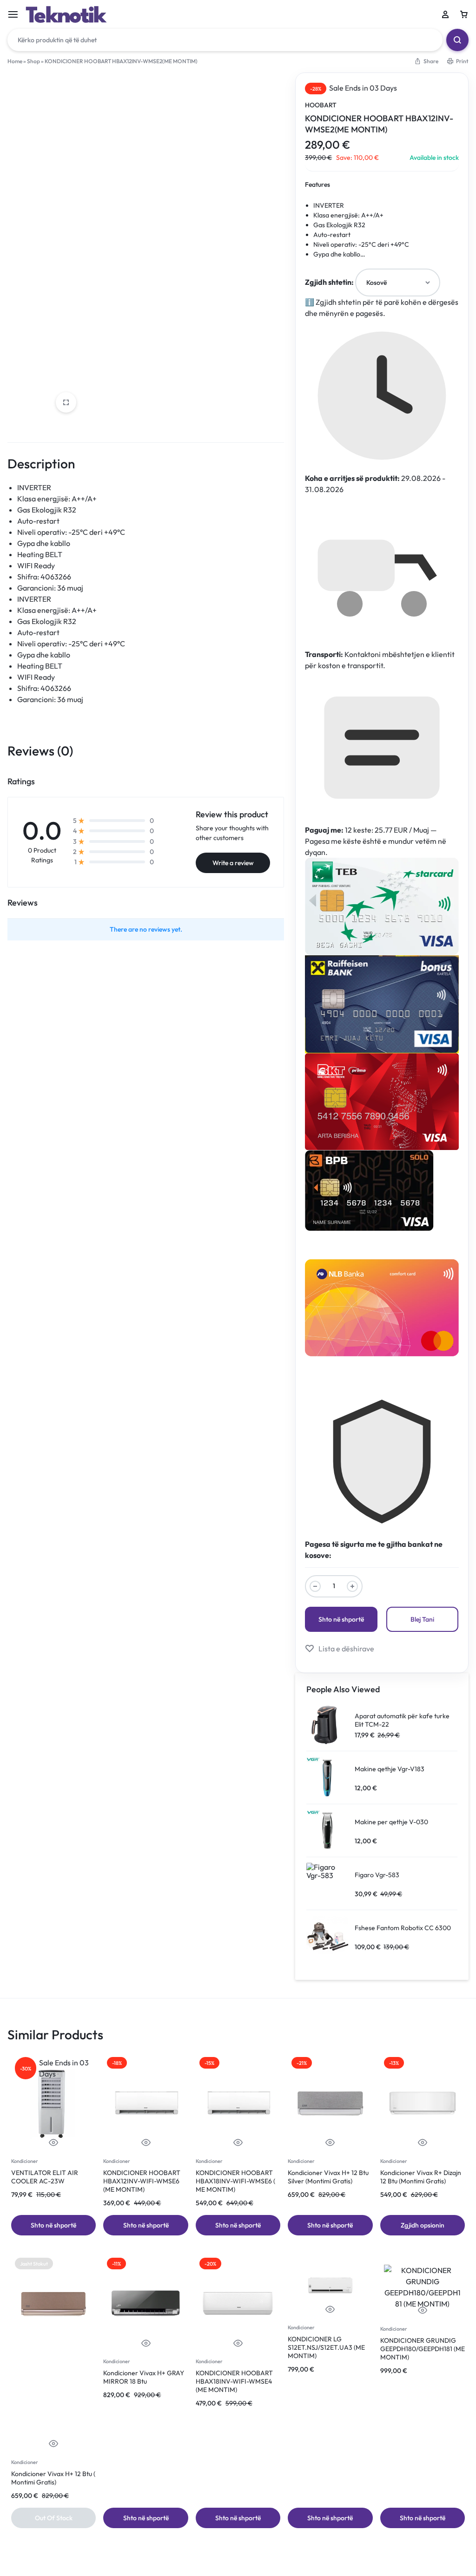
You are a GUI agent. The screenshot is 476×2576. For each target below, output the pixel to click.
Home (15, 61)
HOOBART (321, 105)
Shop (33, 61)
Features (317, 184)
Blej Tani (422, 1619)
